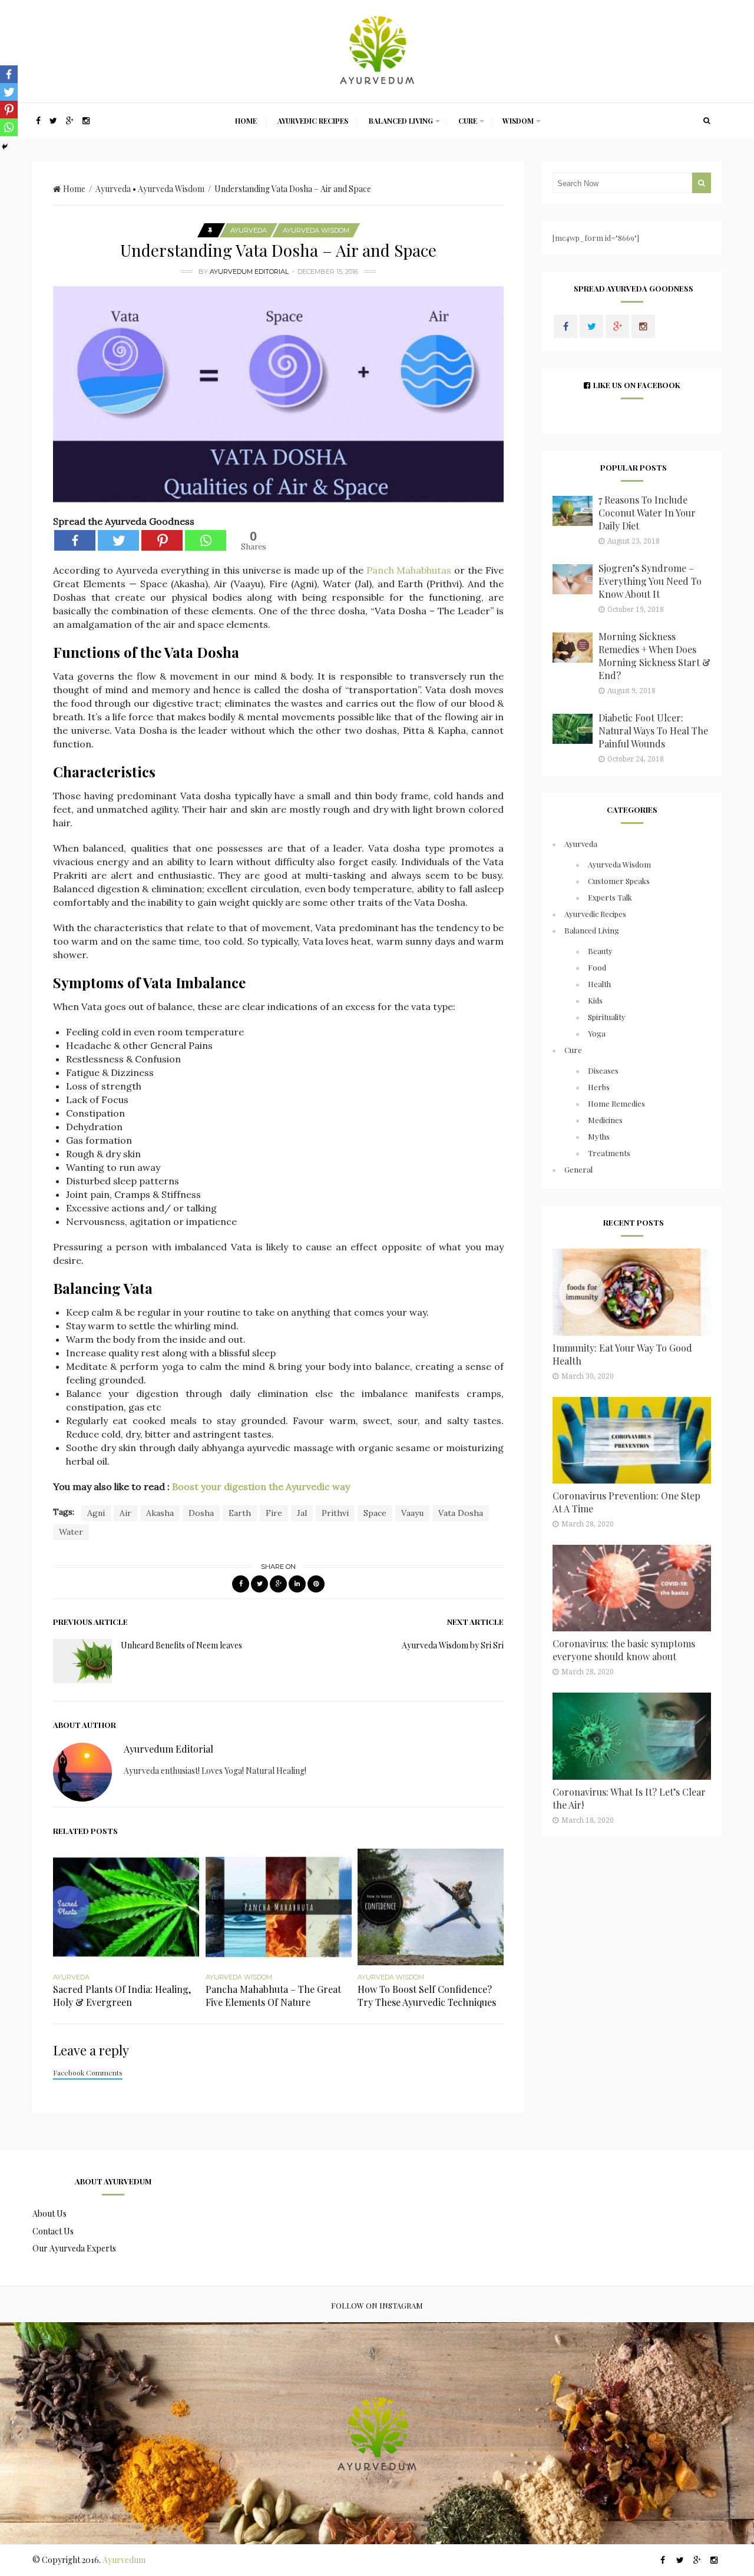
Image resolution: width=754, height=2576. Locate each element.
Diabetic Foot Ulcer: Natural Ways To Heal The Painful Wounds (653, 731)
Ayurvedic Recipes (313, 121)
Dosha (201, 1513)
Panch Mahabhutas (409, 570)
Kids (595, 1000)
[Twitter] (118, 540)
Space (375, 1513)
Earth (240, 1513)
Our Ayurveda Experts (74, 2248)
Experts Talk (610, 897)
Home (246, 121)
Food (597, 967)
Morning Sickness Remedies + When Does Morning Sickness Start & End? (654, 656)
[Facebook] (75, 540)
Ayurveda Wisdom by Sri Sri (453, 1645)
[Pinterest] (162, 540)
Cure (468, 121)
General (578, 1169)
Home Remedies (616, 1103)
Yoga (597, 1033)
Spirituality (607, 1017)
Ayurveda (113, 189)
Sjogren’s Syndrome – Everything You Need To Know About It (650, 581)
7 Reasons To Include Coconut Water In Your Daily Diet (647, 513)
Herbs (599, 1087)
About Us (49, 2214)
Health (599, 984)
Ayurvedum (124, 2560)
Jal (302, 1513)
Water (71, 1532)
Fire (274, 1513)
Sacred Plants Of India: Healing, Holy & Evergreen (122, 1996)
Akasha (160, 1513)
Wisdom (518, 121)
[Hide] (5, 147)
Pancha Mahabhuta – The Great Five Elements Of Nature (273, 1996)
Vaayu (412, 1513)
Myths (599, 1136)
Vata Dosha (461, 1513)
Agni (96, 1513)
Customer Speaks (619, 881)
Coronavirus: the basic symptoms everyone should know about (624, 1650)
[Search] (707, 121)
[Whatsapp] (206, 540)
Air (125, 1513)
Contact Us (53, 2231)
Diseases (603, 1070)
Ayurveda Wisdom (171, 189)
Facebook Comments (88, 2072)
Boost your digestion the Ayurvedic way (261, 1486)
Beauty (600, 951)
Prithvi (335, 1513)
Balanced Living (401, 121)
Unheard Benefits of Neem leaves (181, 1645)
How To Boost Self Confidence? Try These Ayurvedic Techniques (427, 1996)
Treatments (609, 1153)
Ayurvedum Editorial (249, 271)
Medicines (605, 1120)
